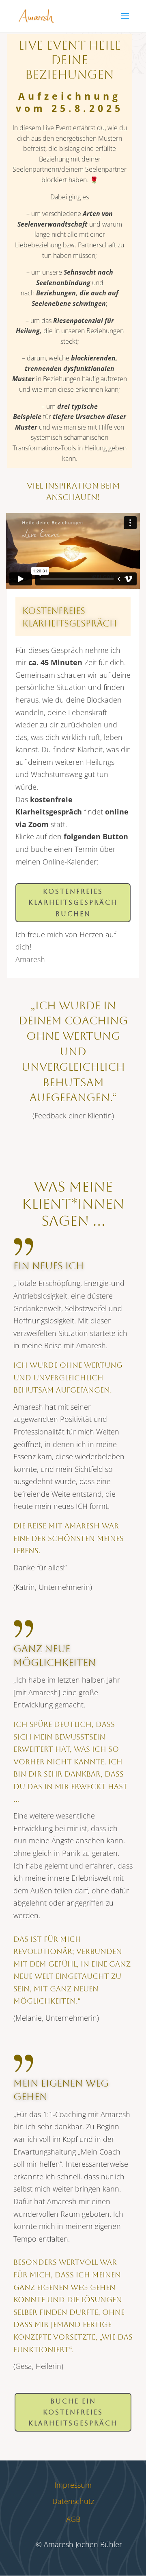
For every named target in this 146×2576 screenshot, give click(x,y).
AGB (73, 2519)
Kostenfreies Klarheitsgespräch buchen (73, 903)
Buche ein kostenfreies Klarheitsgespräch (73, 2412)
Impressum (73, 2485)
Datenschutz (73, 2501)
